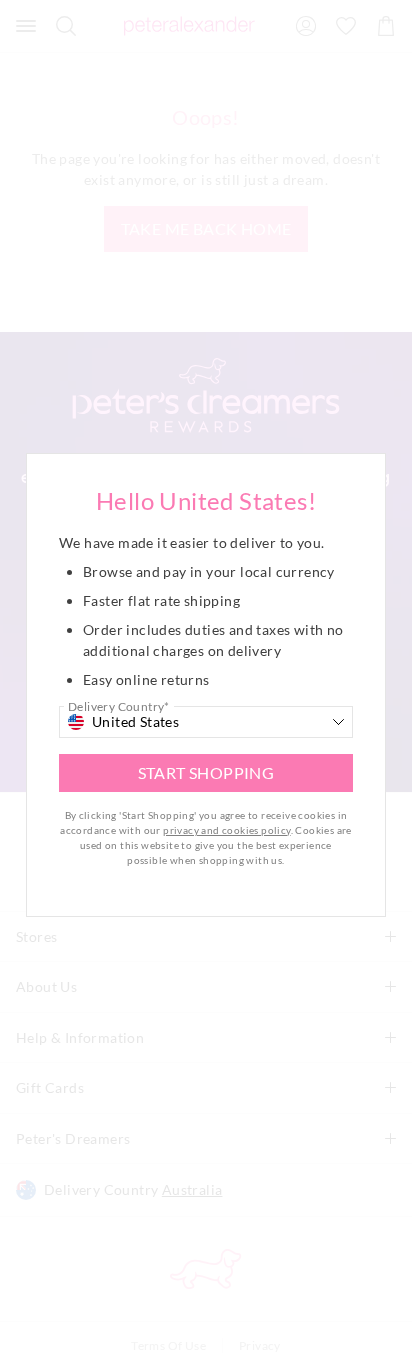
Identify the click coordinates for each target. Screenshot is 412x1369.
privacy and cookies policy (226, 830)
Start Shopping (206, 772)
